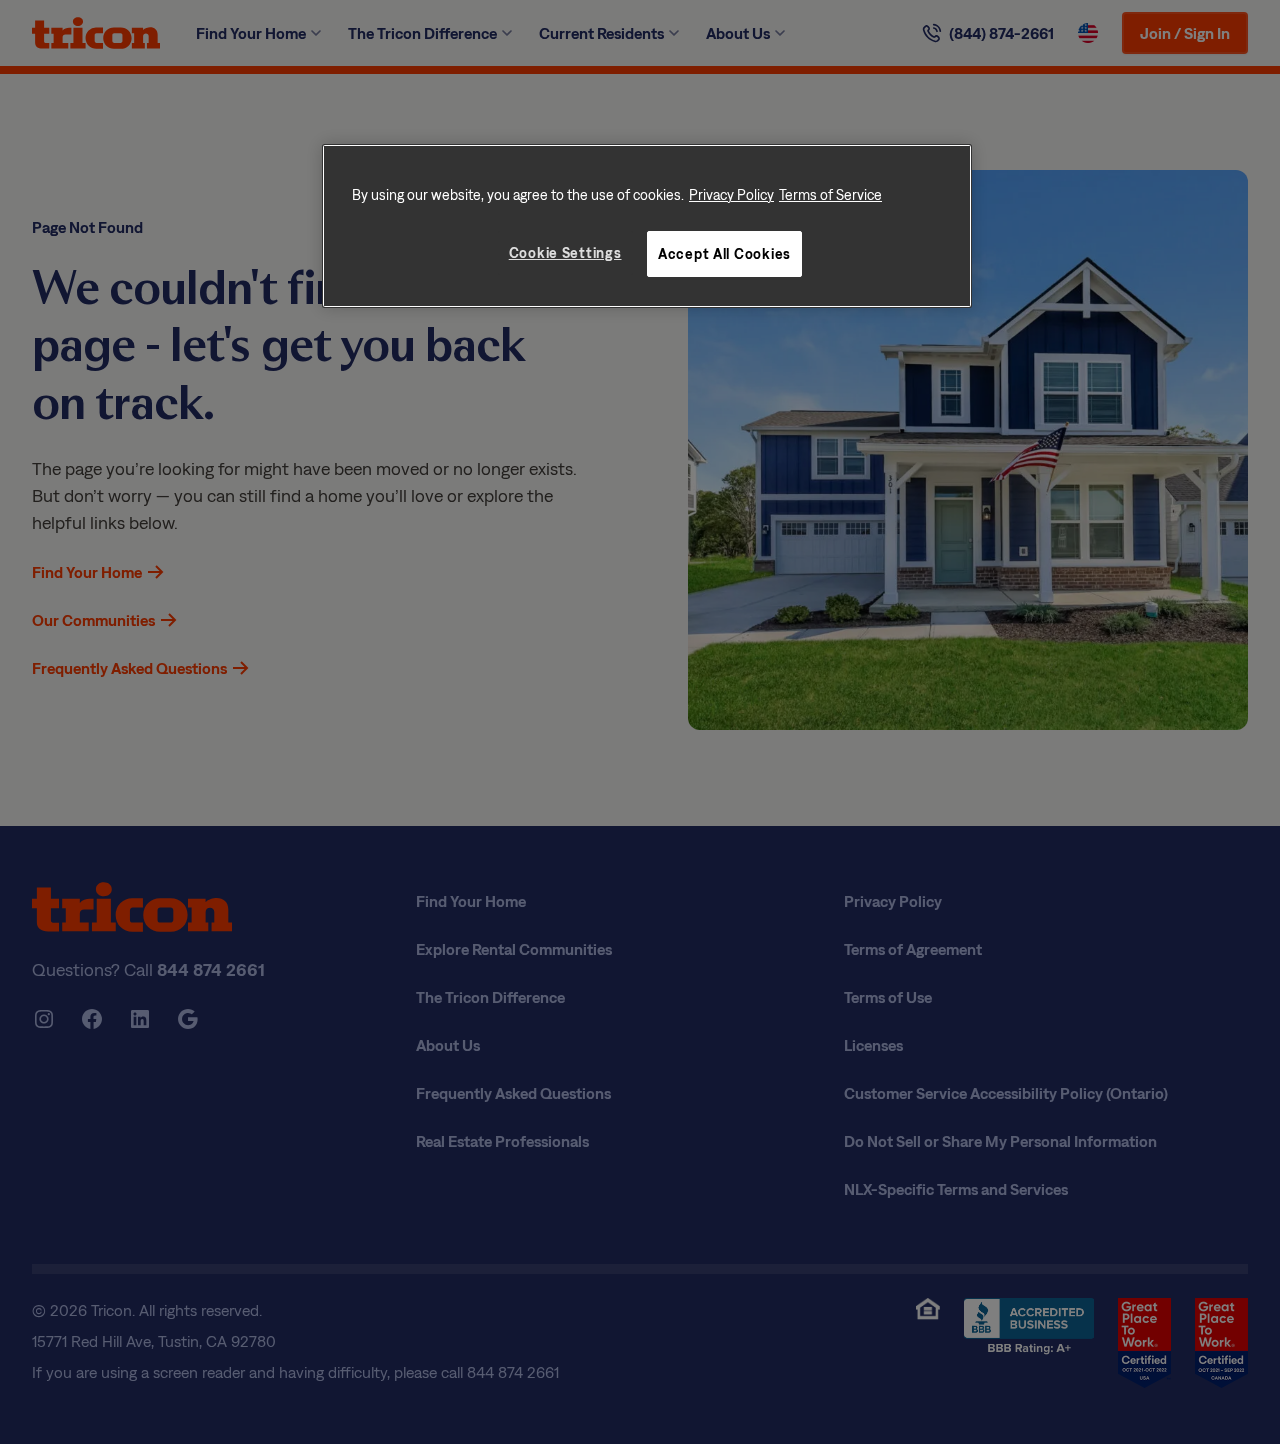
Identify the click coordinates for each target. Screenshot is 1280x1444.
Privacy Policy (731, 194)
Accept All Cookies (724, 253)
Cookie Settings (565, 252)
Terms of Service (830, 194)
